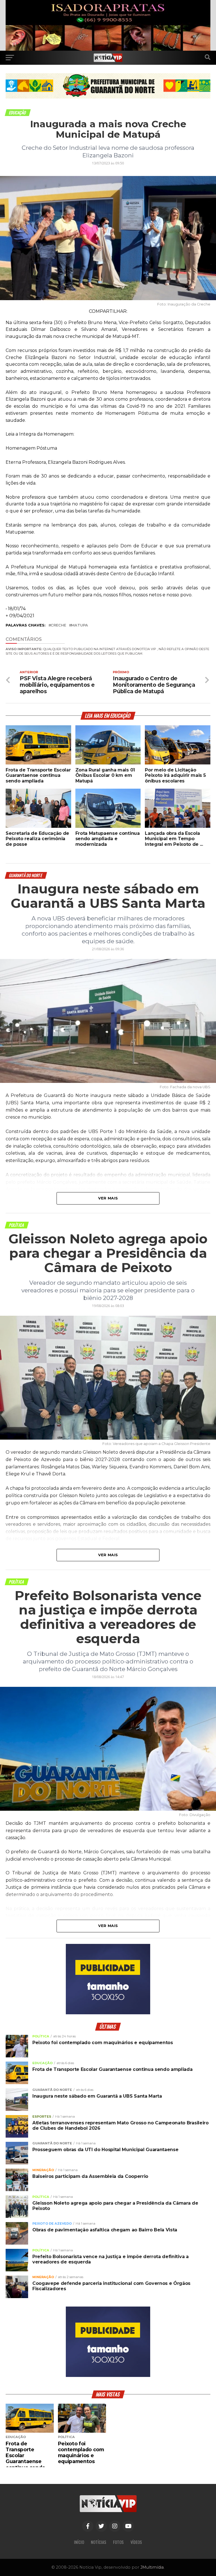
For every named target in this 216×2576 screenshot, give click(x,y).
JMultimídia (152, 2567)
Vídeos (136, 2542)
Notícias (99, 2542)
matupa (80, 625)
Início (79, 2542)
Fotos (118, 2542)
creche (58, 625)
